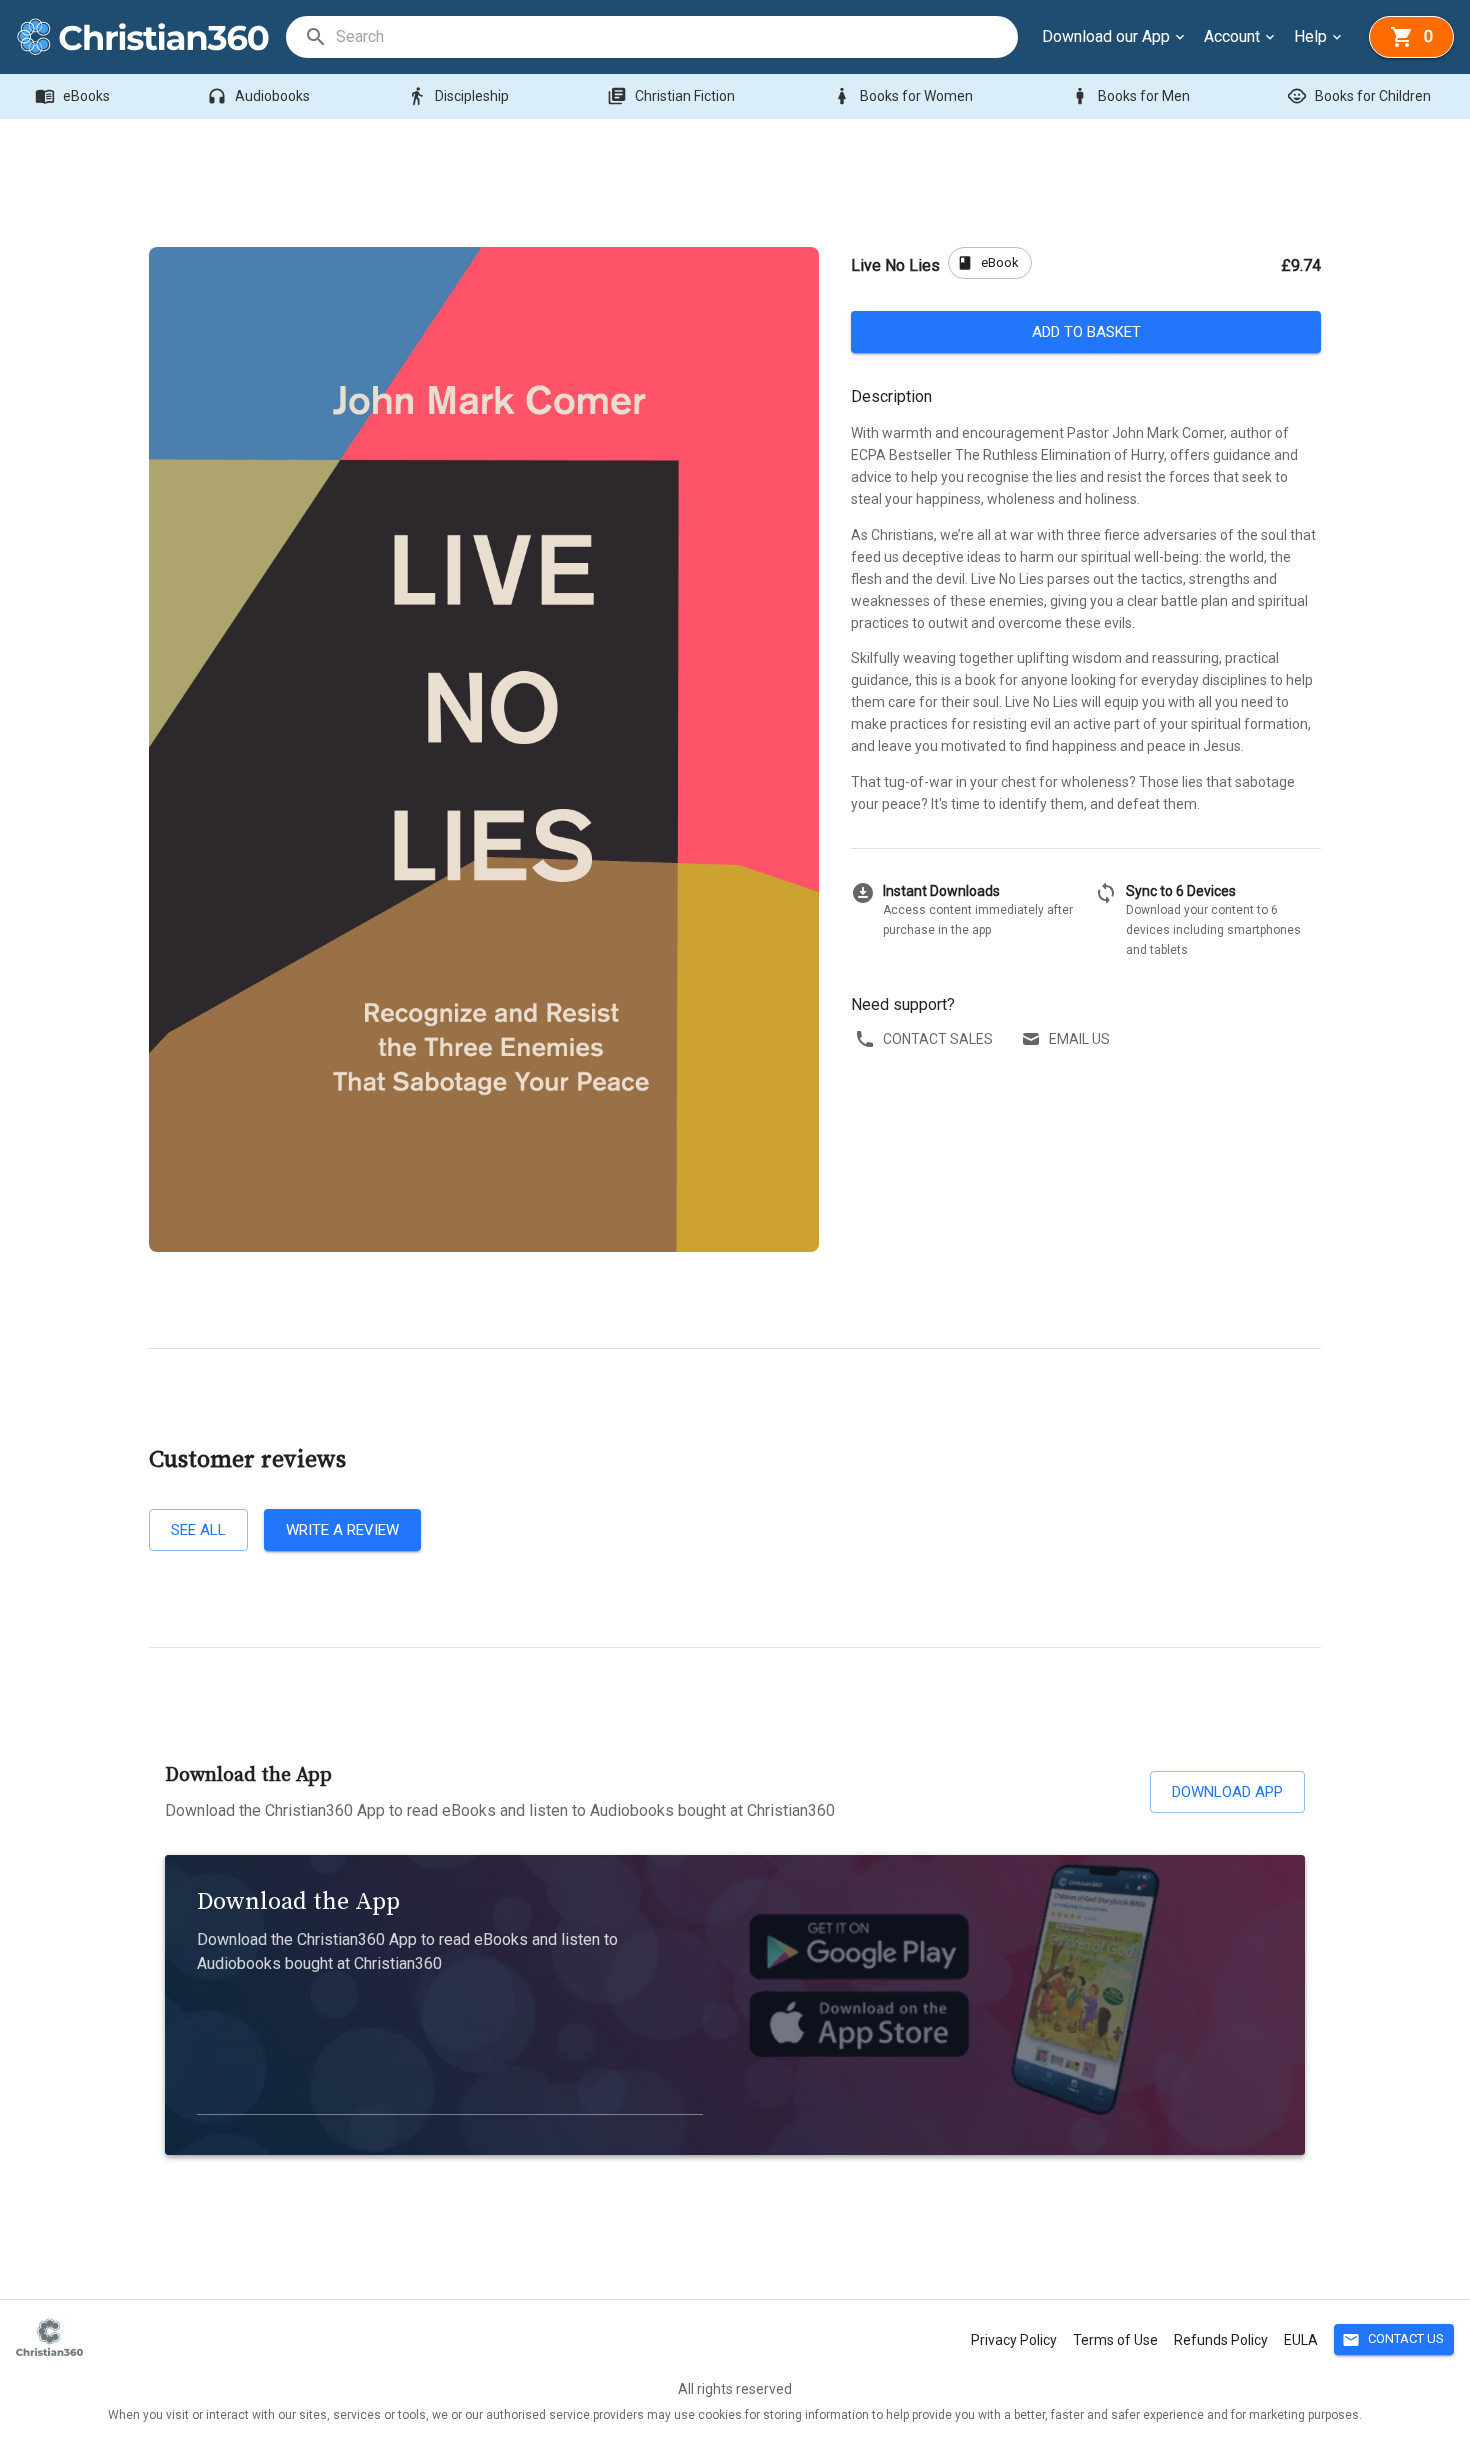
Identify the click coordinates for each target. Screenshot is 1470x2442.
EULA (1301, 2340)
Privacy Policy (1014, 2340)
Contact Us (1393, 2340)
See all (198, 1530)
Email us (1079, 1039)
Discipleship (458, 96)
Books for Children (1359, 96)
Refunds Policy (1221, 2340)
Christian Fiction (671, 96)
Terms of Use (1115, 2340)
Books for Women (902, 96)
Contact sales (938, 1039)
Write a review (342, 1530)
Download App (1227, 1792)
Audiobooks (258, 96)
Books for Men (1130, 96)
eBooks (72, 96)
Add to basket (1086, 332)
